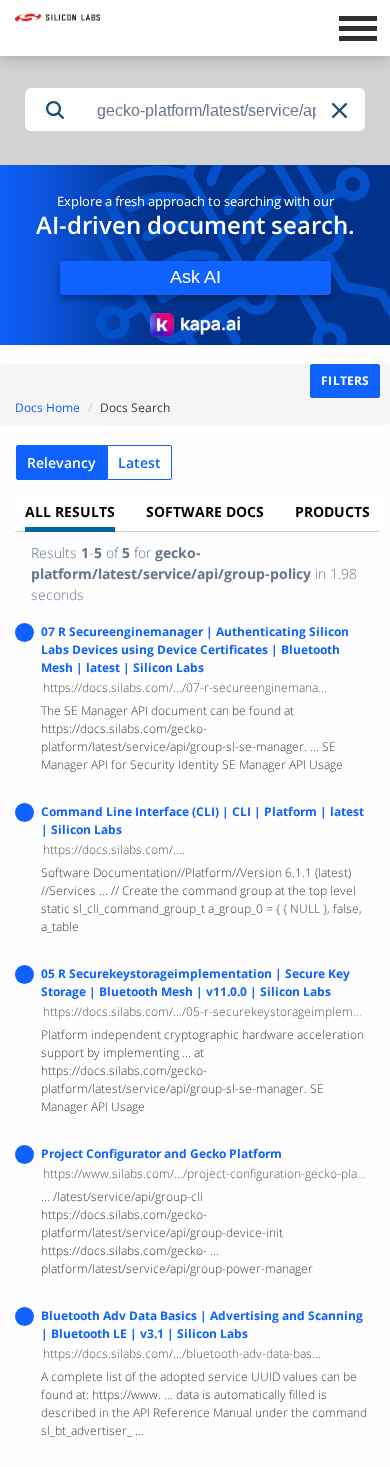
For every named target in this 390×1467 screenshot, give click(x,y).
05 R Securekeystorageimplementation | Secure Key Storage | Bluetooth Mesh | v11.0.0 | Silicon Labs (195, 982)
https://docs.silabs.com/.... (114, 849)
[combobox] (225, 110)
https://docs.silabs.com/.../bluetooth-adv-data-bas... (182, 1353)
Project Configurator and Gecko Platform (161, 1153)
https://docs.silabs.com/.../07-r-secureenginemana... (185, 687)
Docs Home (47, 407)
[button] (341, 110)
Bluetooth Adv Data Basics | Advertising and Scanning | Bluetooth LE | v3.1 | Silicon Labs (202, 1324)
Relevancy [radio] (61, 462)
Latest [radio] (139, 462)
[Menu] (357, 26)
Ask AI (195, 277)
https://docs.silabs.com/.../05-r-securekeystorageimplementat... (216, 1011)
